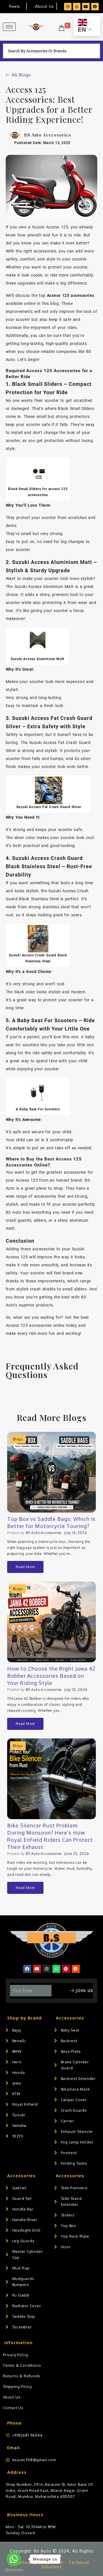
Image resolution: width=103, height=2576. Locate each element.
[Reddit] (76, 1969)
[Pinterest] (66, 1969)
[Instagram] (68, 7)
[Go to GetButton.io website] (14, 2570)
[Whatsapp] (77, 7)
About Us (44, 6)
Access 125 (27, 1180)
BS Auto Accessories (44, 1533)
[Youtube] (86, 7)
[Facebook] (95, 7)
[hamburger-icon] (9, 27)
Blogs (18, 1439)
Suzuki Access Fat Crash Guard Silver (49, 807)
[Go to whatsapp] (14, 2559)
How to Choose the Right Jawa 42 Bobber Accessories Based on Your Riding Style (51, 1676)
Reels (14, 6)
